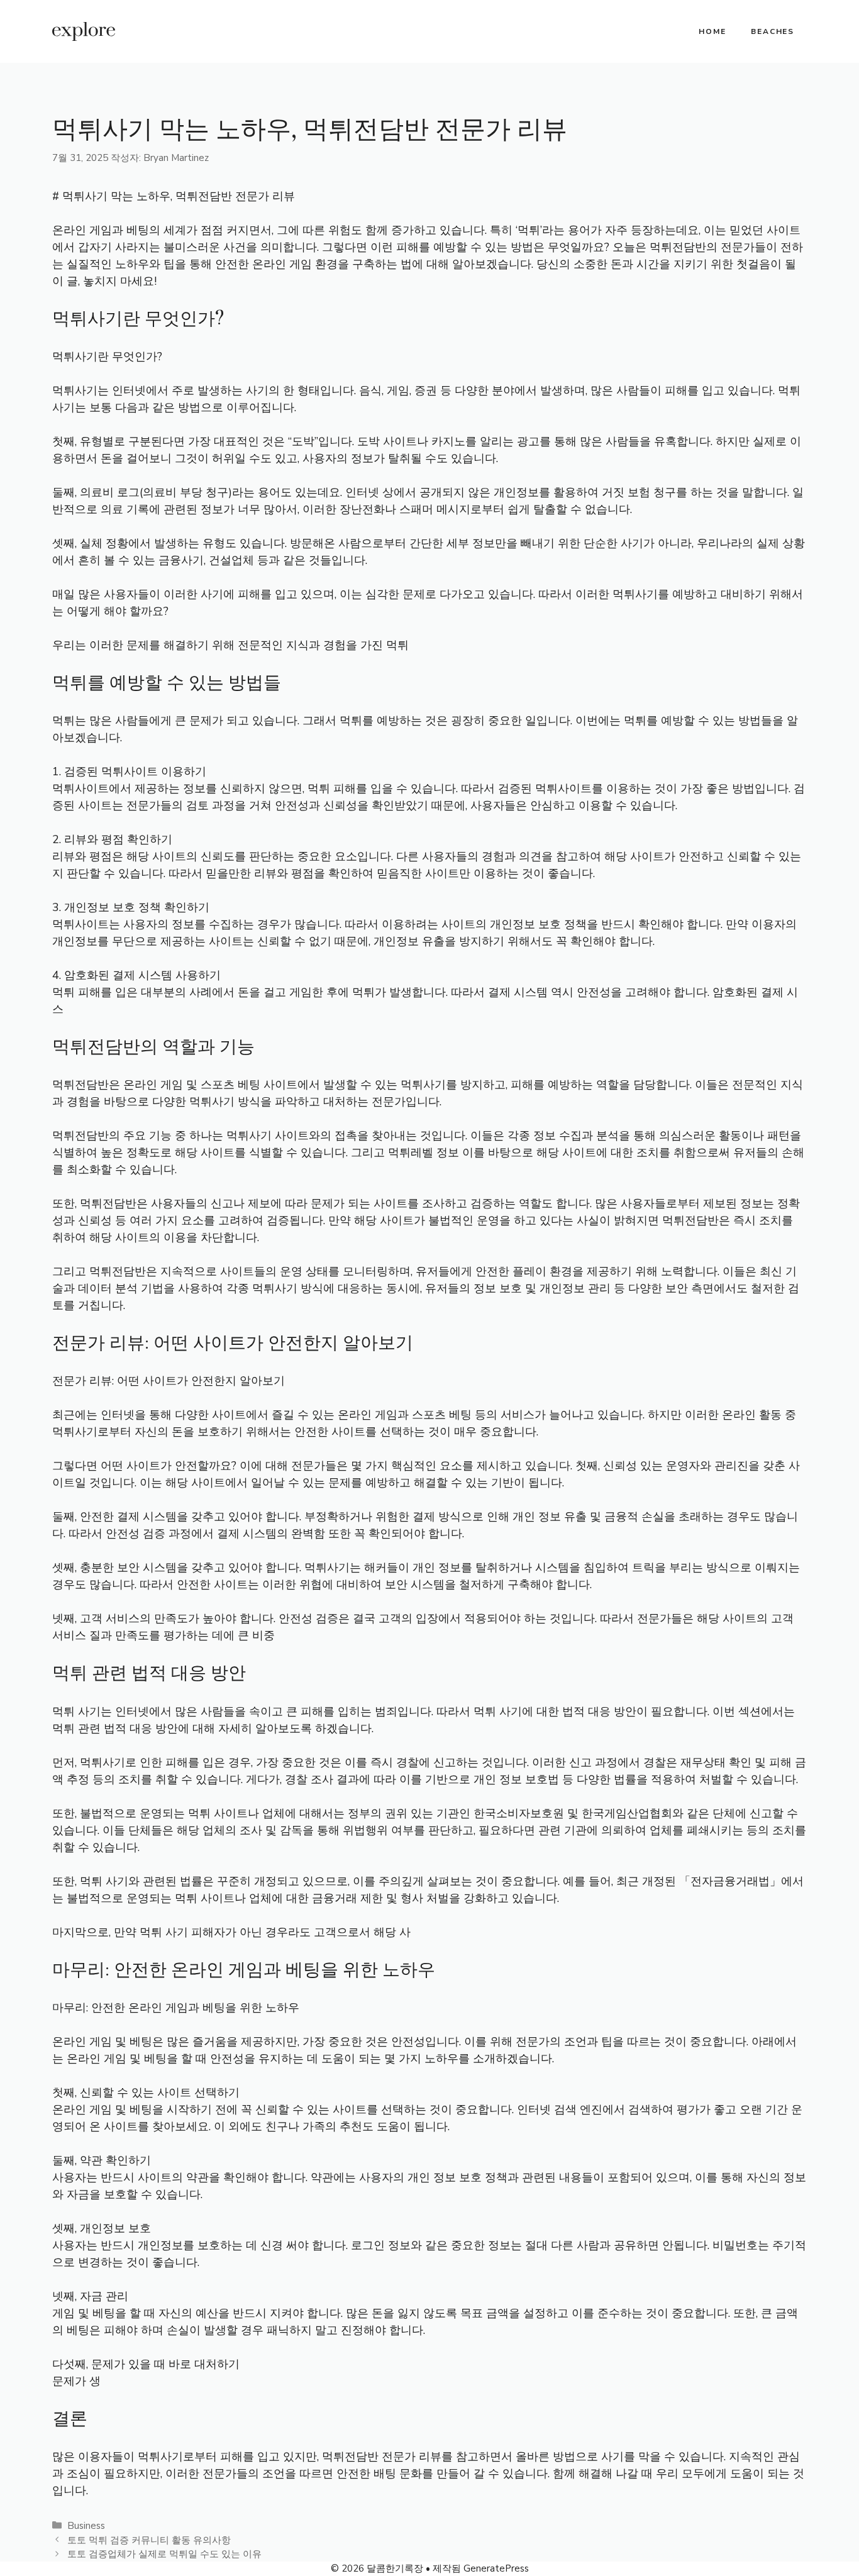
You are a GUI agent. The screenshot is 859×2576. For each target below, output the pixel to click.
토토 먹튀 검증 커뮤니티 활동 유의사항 (149, 2540)
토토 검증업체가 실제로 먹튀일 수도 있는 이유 (164, 2554)
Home (712, 31)
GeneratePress (496, 2568)
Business (86, 2526)
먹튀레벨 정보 (424, 1153)
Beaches (773, 31)
